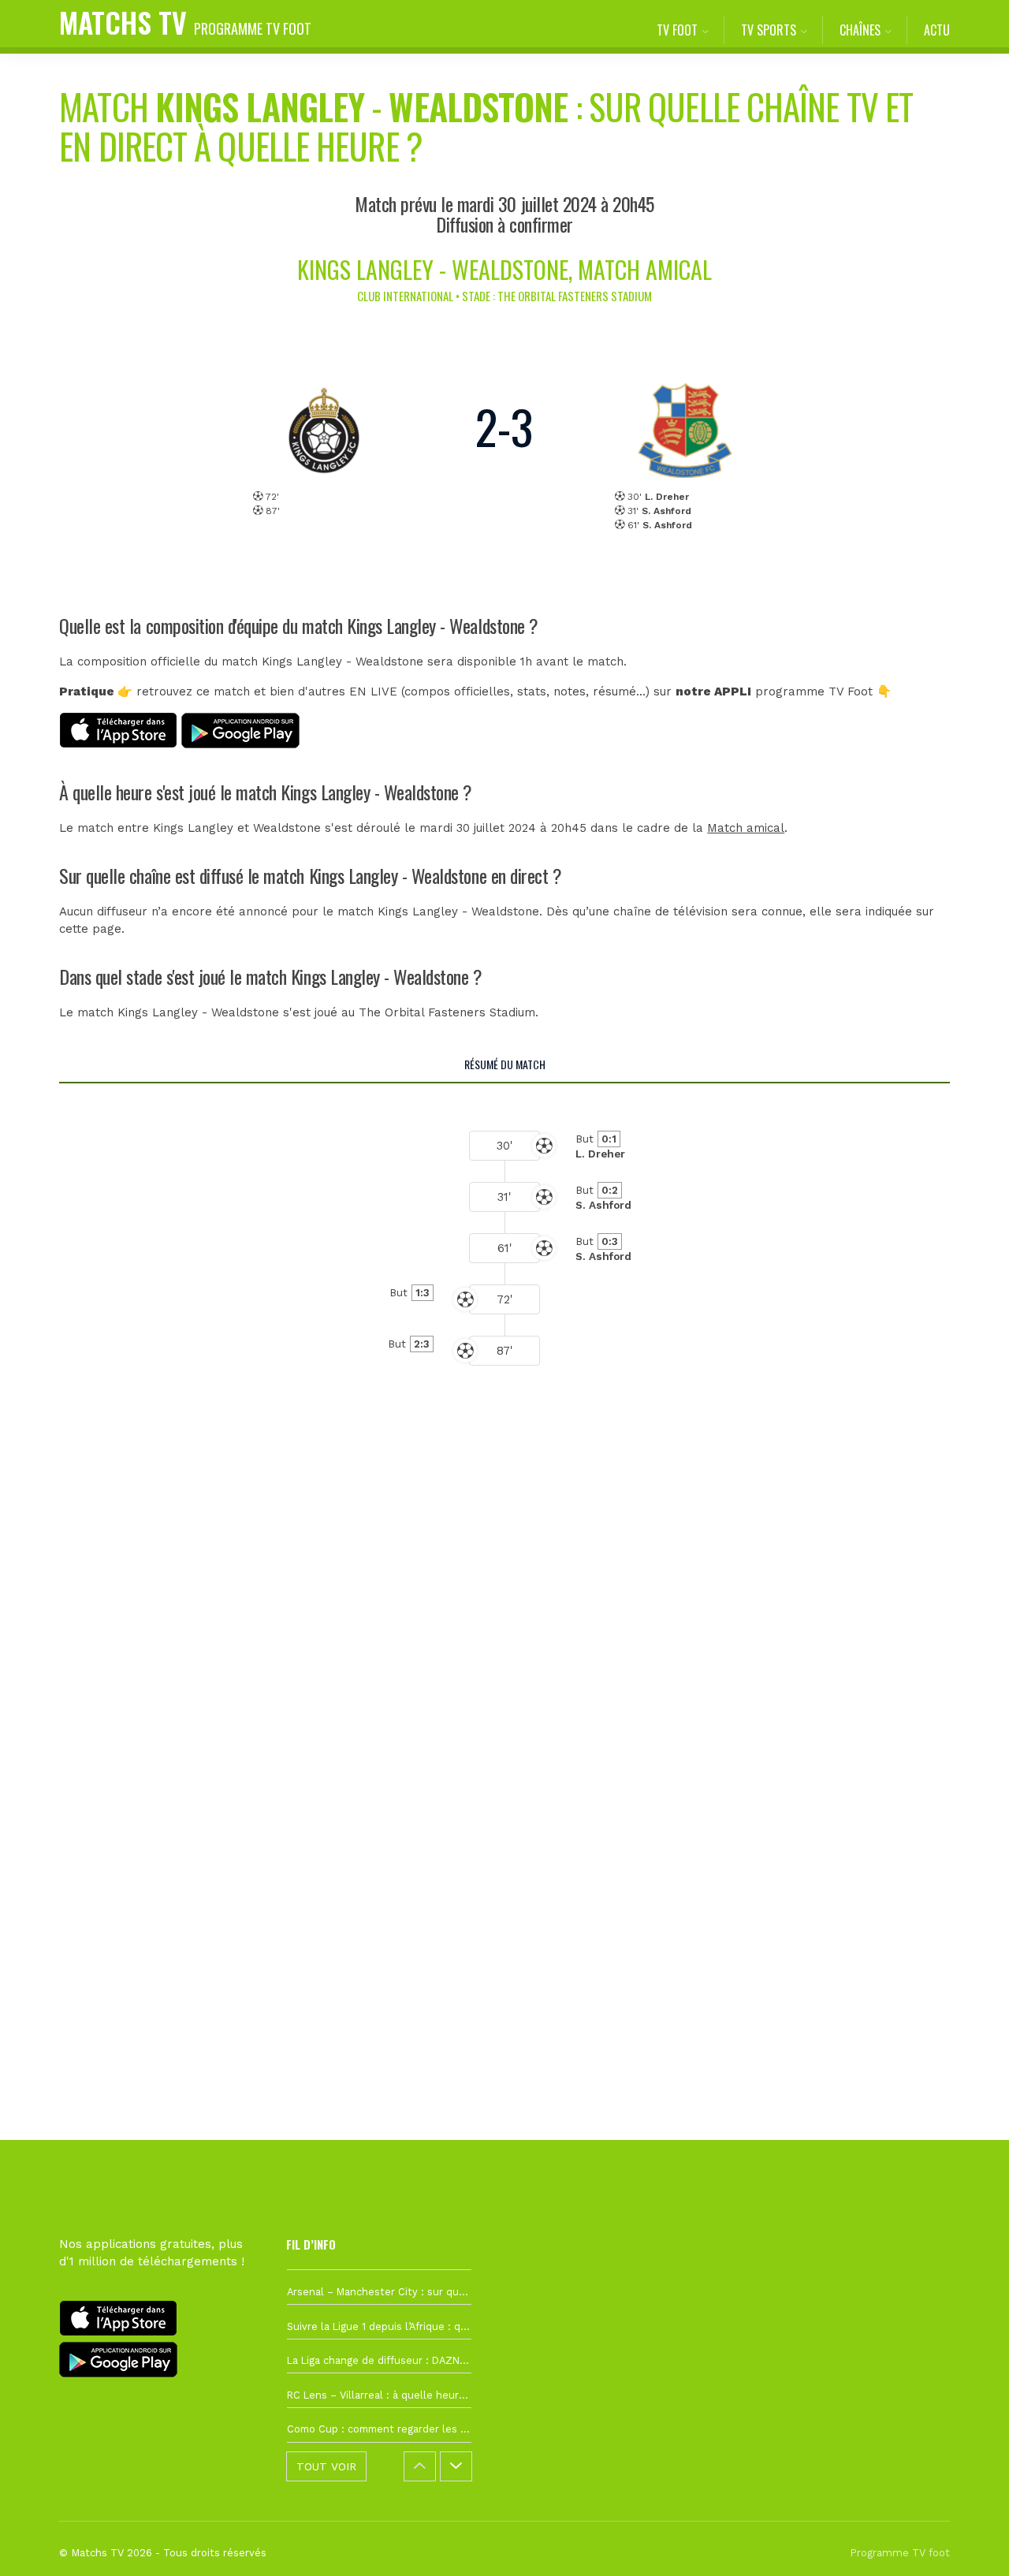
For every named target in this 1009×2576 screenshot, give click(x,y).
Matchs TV (185, 22)
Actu (937, 30)
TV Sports (769, 30)
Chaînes (860, 30)
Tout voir (326, 2466)
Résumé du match (505, 1064)
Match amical (746, 828)
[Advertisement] (504, 1683)
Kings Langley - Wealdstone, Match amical (504, 269)
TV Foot (677, 30)
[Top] (966, 2541)
